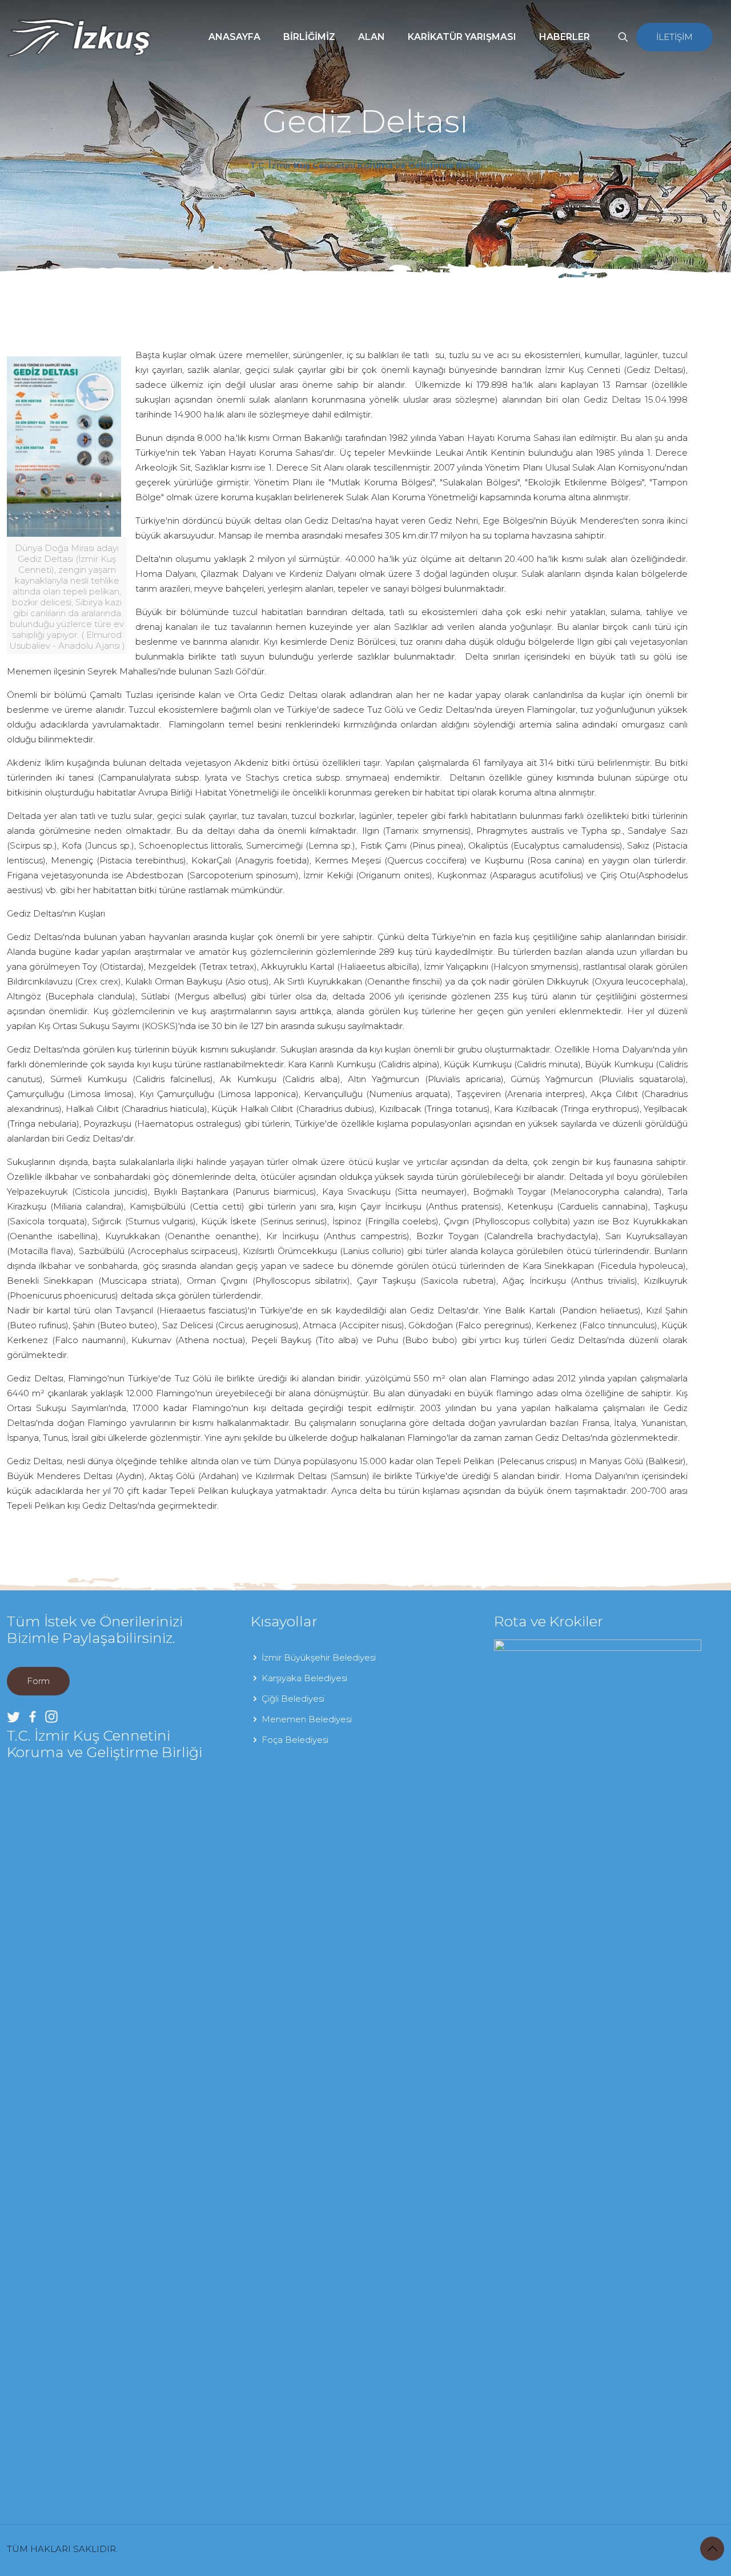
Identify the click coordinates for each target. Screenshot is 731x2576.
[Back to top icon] (712, 2549)
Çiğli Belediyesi (293, 1699)
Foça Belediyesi (295, 1740)
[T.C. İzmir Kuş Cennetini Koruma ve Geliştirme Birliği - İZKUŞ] (79, 37)
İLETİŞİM (674, 37)
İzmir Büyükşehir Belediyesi (319, 1657)
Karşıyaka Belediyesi (304, 1678)
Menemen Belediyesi (307, 1719)
